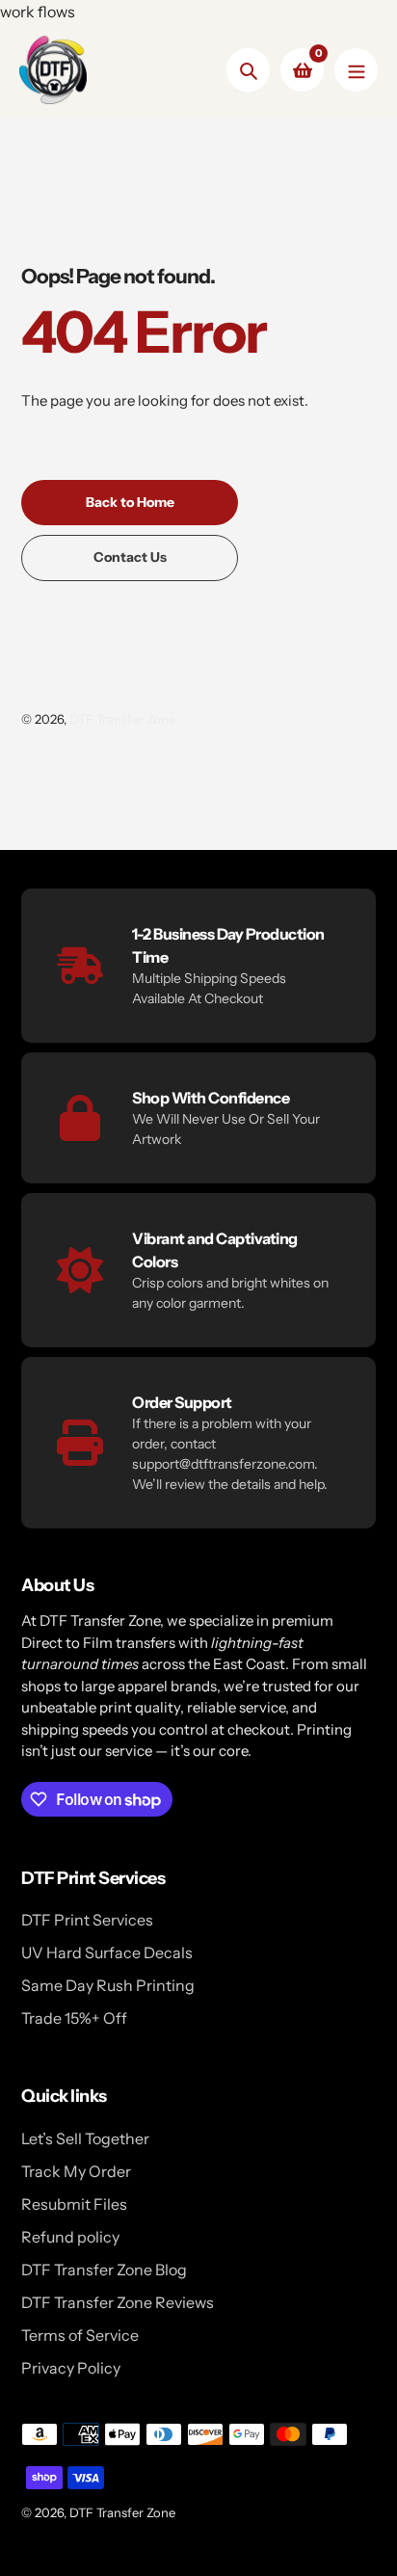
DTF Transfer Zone (122, 719)
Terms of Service (80, 2335)
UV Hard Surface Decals (107, 1952)
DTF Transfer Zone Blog (104, 2270)
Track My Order (76, 2171)
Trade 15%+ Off (74, 2018)
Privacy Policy (71, 2368)
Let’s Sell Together (85, 2138)
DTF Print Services (87, 1920)
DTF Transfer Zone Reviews (118, 2302)
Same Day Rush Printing (108, 1985)
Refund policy (70, 2237)
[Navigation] (356, 70)
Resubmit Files (74, 2204)
